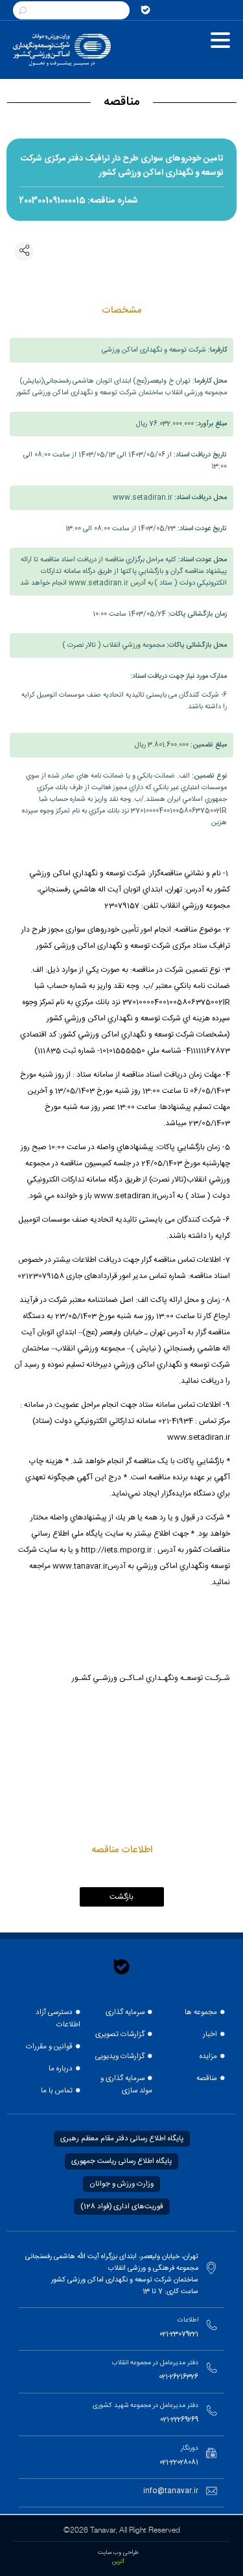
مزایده (208, 2056)
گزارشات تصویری (120, 2034)
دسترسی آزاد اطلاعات (58, 2019)
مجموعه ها (201, 2012)
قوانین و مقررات (49, 2047)
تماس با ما (57, 2091)
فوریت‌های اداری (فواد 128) (122, 2207)
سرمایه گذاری (125, 2012)
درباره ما (61, 2069)
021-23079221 (179, 2335)
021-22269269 (179, 2420)
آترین (118, 2562)
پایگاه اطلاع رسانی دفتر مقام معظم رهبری (122, 2139)
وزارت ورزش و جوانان (121, 2184)
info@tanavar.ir (171, 2491)
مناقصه (207, 2078)
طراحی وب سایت (118, 2553)
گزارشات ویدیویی (120, 2056)
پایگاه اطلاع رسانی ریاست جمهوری (121, 2161)
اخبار (210, 2034)
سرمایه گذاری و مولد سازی (126, 2085)
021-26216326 (179, 2377)
